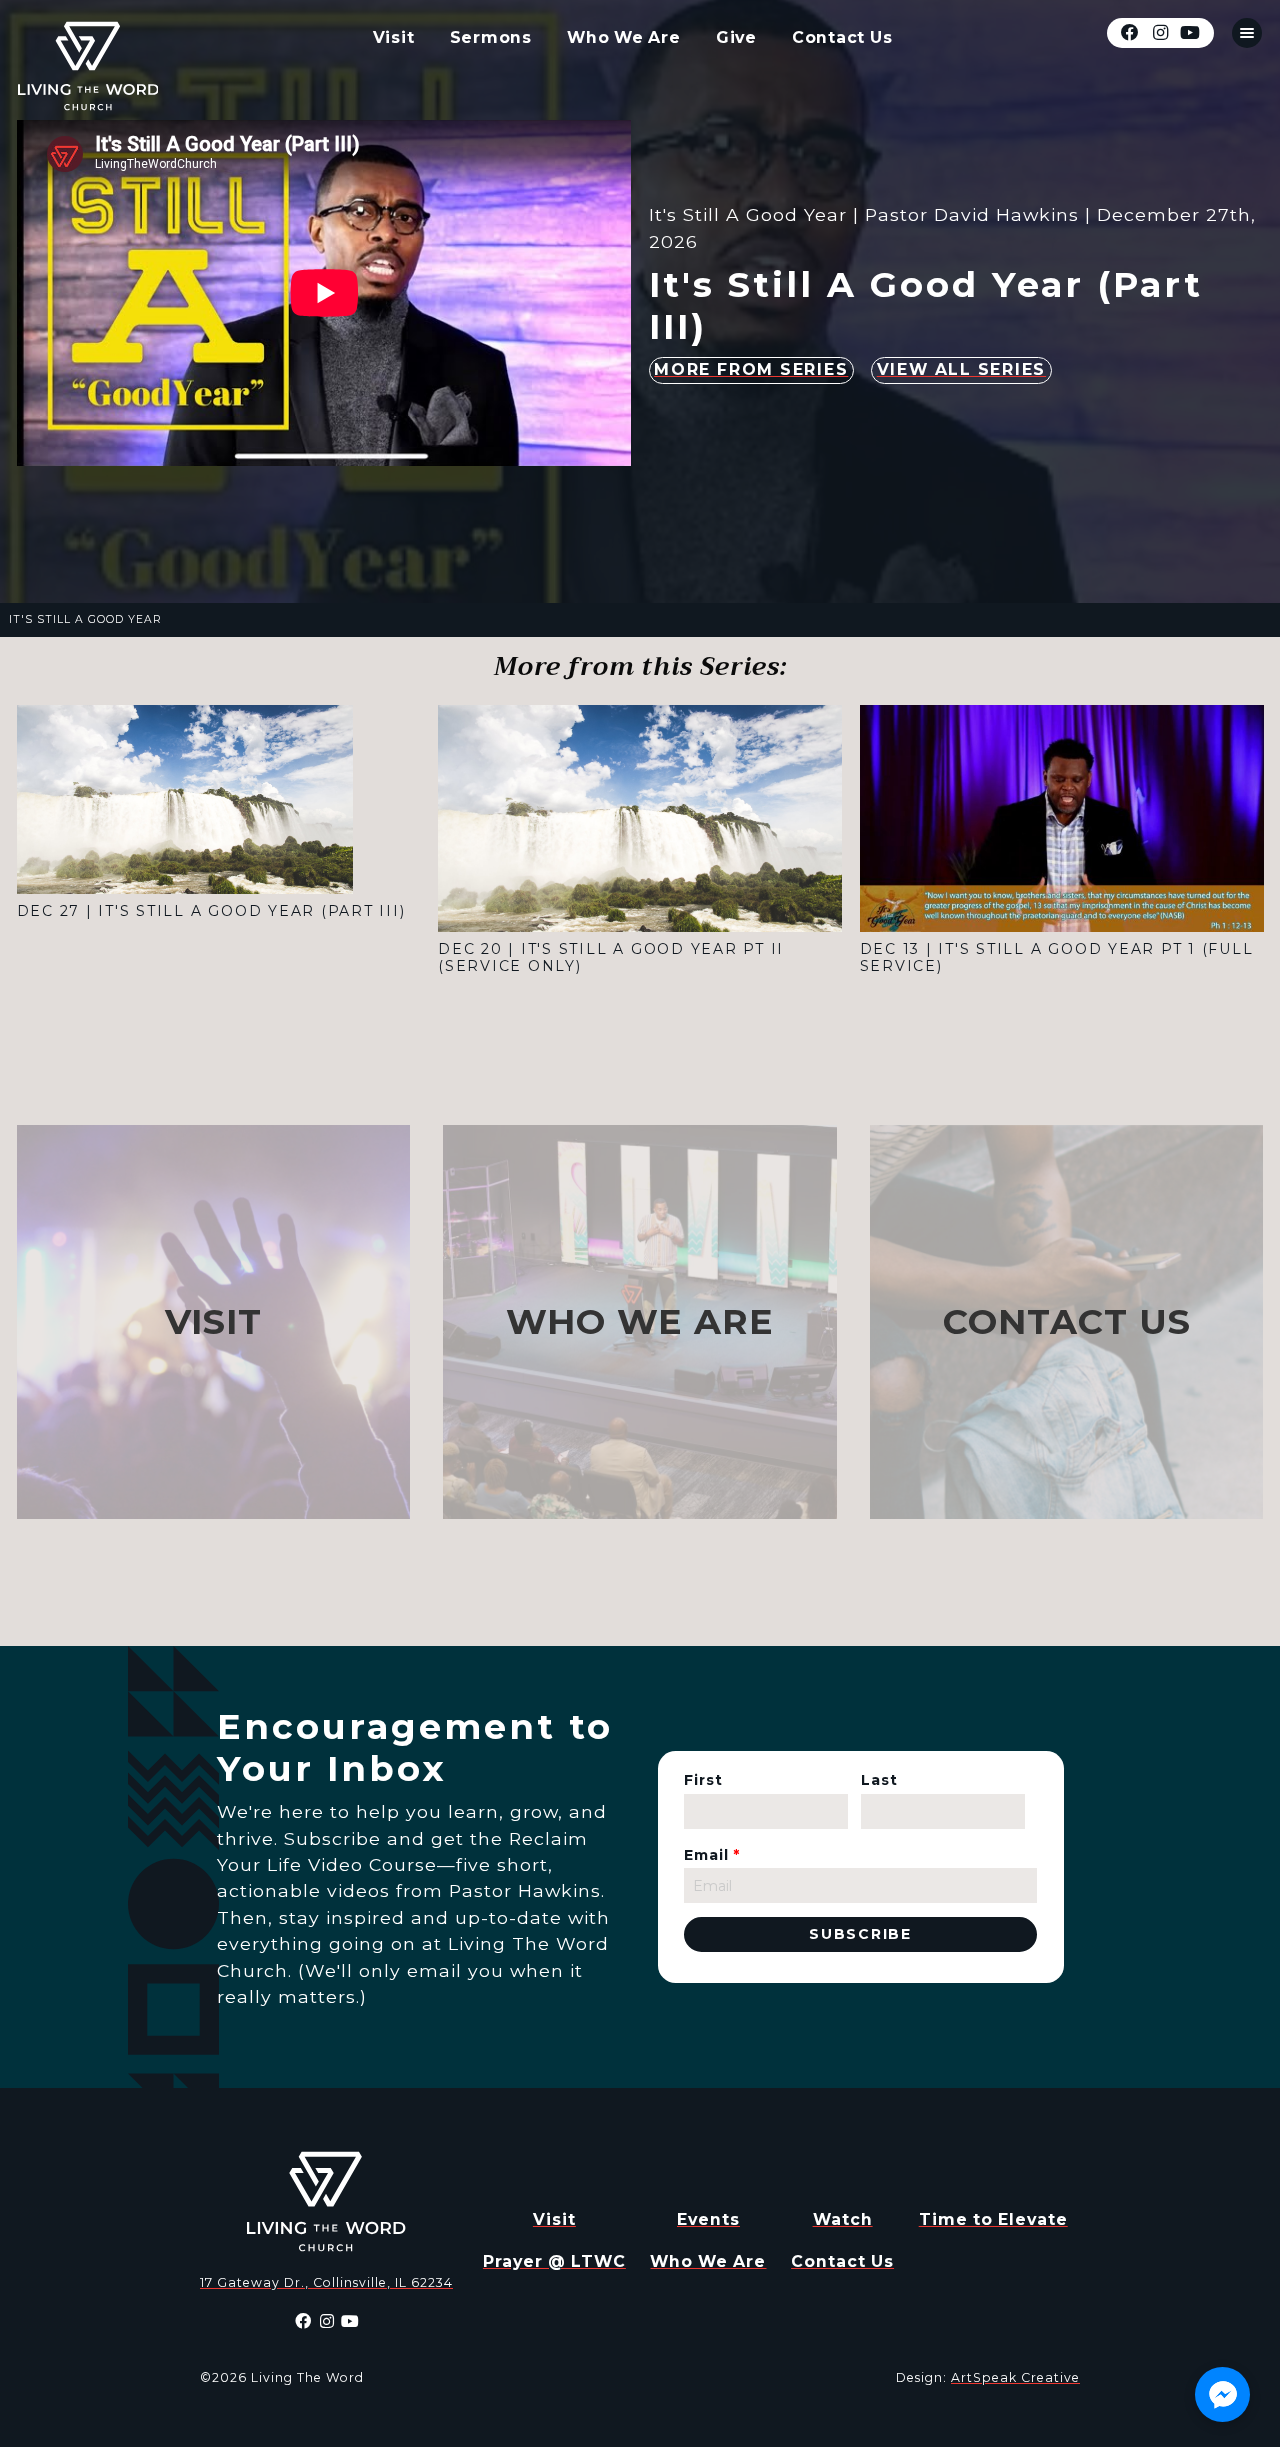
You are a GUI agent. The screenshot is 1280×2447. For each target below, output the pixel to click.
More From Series (751, 369)
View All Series (961, 369)
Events (708, 2219)
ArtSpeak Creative (1015, 2377)
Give (736, 37)
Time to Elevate (993, 2219)
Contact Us (842, 37)
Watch (843, 2219)
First (703, 1780)
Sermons (491, 37)
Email (712, 1855)
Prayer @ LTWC (554, 2261)
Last (879, 1780)
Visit (394, 37)
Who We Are (624, 37)
